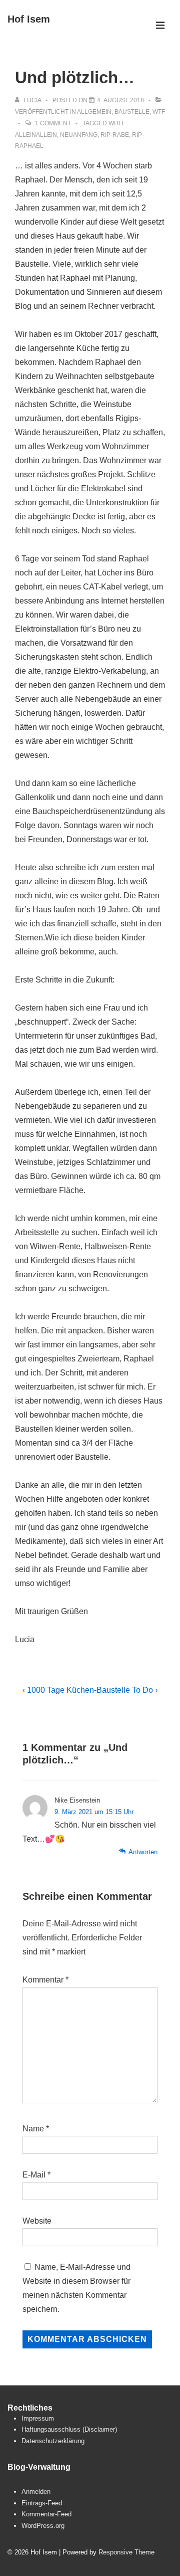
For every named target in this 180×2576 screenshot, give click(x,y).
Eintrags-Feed (42, 2503)
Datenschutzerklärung (53, 2441)
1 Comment (53, 123)
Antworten (143, 1852)
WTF (159, 112)
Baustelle (132, 112)
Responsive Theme (126, 2552)
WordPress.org (43, 2526)
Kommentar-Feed (46, 2514)
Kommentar (45, 1980)
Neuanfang (79, 135)
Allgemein (94, 112)
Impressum (38, 2418)
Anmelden (36, 2492)
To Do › (145, 1690)
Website (37, 2221)
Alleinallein (36, 135)
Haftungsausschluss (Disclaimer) (69, 2429)
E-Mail (34, 2175)
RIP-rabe (115, 135)
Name (33, 2129)
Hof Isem (29, 19)
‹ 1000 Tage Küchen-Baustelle (76, 1690)
